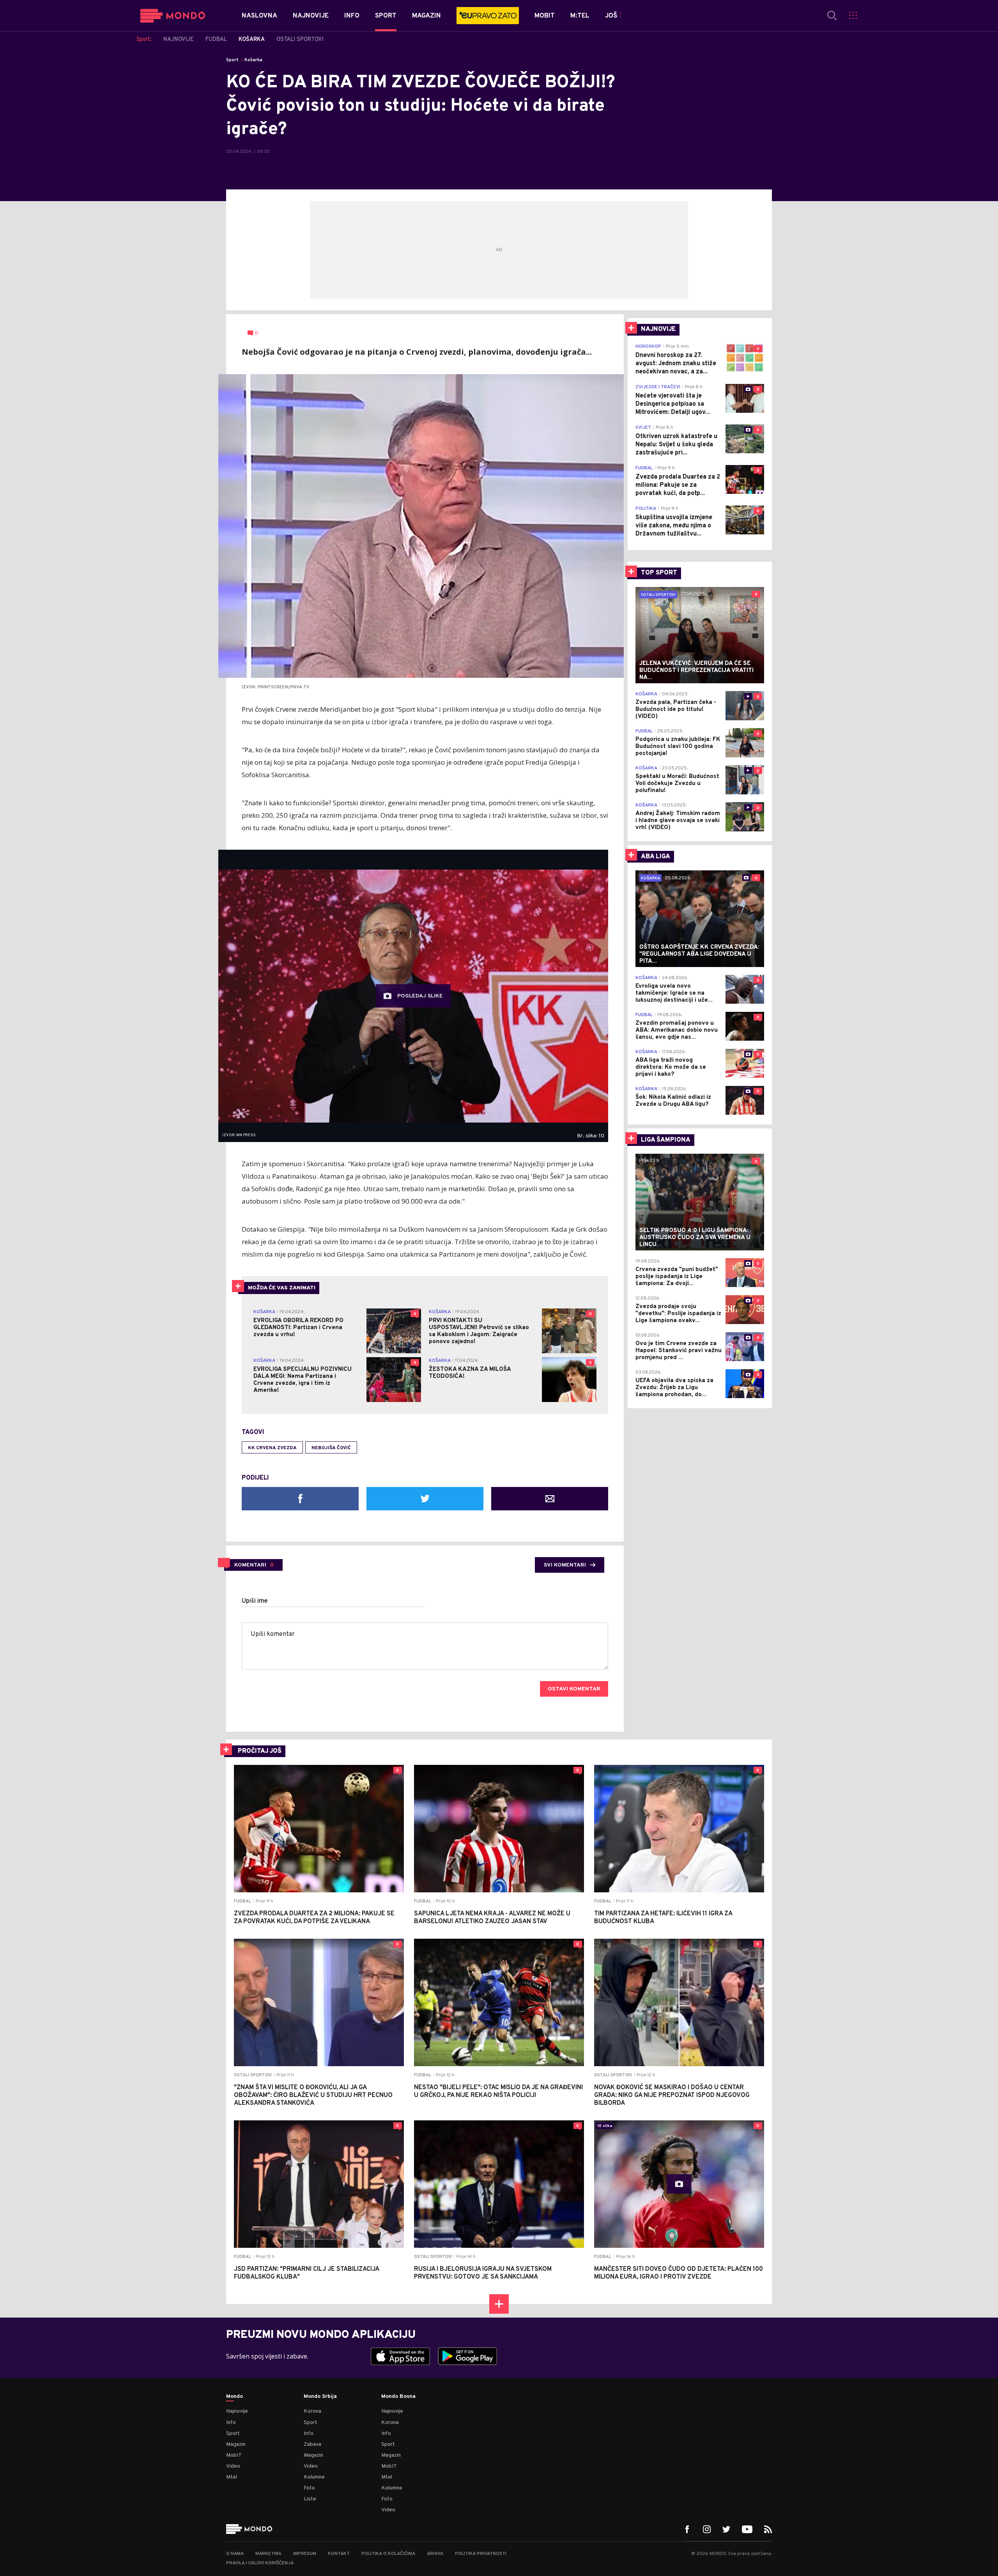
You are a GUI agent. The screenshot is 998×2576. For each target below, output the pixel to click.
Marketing (268, 2554)
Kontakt (339, 2554)
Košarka (253, 60)
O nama (235, 2554)
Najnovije (237, 2411)
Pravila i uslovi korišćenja (260, 2563)
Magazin (236, 2444)
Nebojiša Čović (331, 1448)
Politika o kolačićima (388, 2554)
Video (233, 2466)
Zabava (312, 2444)
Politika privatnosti (481, 2554)
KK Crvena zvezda (272, 1448)
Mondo (234, 2397)
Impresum (305, 2554)
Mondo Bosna (398, 2397)
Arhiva (435, 2554)
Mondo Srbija (320, 2397)
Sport (232, 60)
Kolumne (314, 2477)
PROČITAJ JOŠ (260, 1751)
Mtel (232, 2477)
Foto (309, 2488)
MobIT (234, 2455)
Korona (312, 2411)
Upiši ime (255, 1601)
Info (231, 2423)
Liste (310, 2499)
